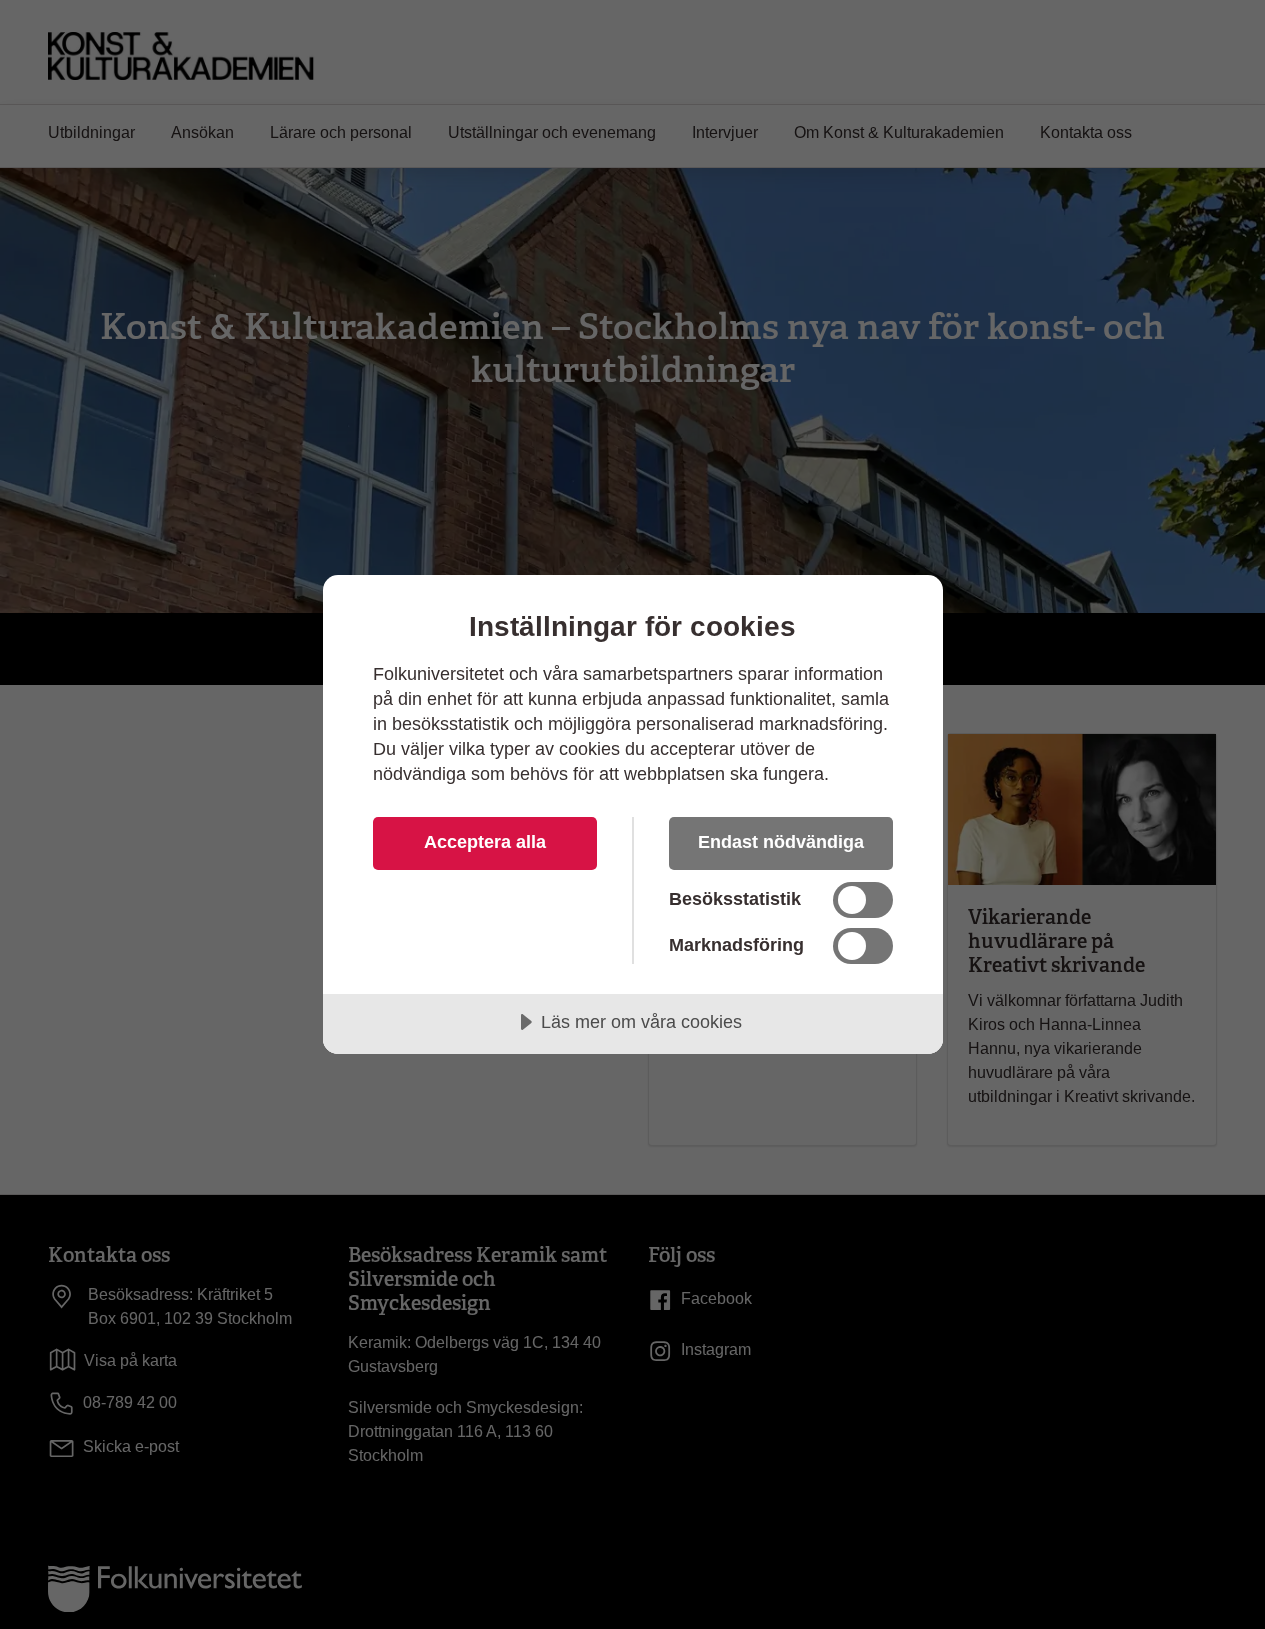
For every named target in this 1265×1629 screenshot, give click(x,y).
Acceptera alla (485, 842)
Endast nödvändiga (781, 842)
